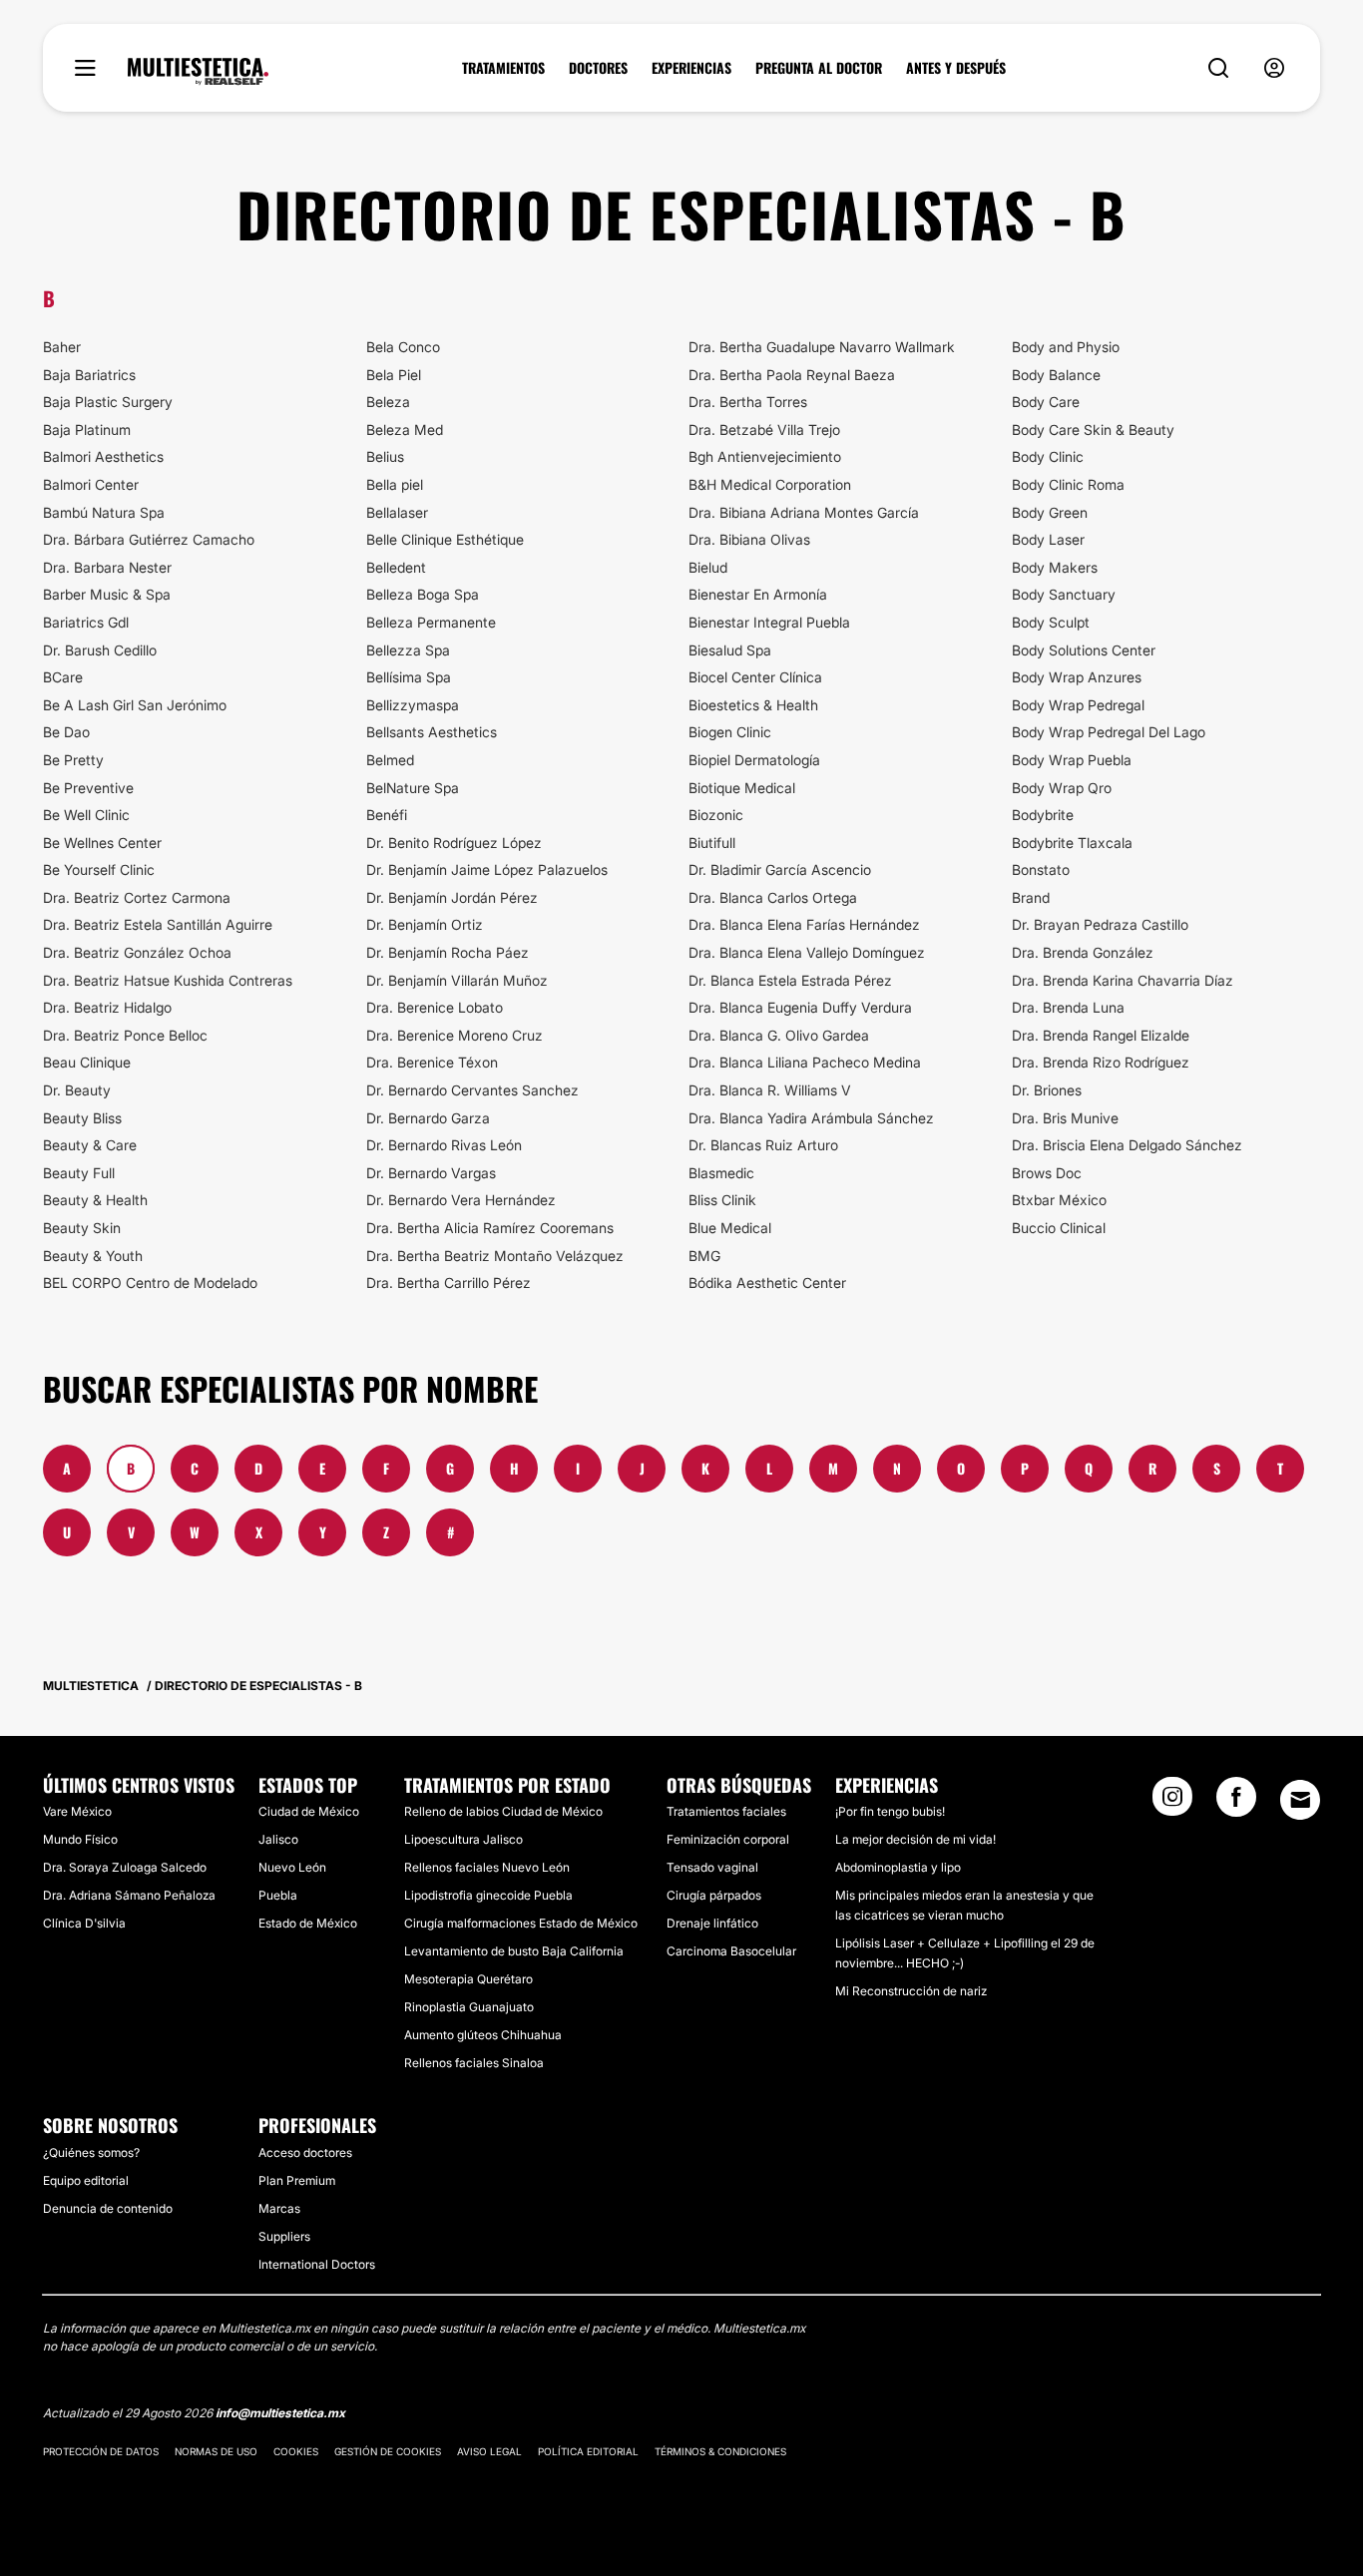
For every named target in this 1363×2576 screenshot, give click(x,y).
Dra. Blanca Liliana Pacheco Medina (805, 1062)
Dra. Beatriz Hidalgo (107, 1007)
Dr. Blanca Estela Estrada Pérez (790, 980)
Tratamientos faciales (726, 1811)
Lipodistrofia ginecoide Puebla (488, 1895)
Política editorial (588, 2451)
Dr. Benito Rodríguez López (454, 843)
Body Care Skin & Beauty (1093, 429)
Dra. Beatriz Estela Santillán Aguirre (158, 924)
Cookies (296, 2451)
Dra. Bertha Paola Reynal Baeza (792, 375)
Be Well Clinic (86, 815)
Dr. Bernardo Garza (428, 1118)
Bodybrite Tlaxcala (1072, 843)
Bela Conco (403, 347)
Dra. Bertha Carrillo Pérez (449, 1283)
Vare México (77, 1811)
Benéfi (387, 815)
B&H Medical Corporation (770, 484)
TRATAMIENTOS (503, 68)
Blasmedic (721, 1173)
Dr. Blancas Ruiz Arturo (763, 1145)
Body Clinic (1048, 456)
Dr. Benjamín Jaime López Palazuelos (487, 869)
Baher (62, 347)
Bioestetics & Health (753, 705)
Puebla (278, 1895)
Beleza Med (405, 429)
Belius (385, 456)
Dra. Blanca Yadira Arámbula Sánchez (811, 1118)
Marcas (279, 2208)
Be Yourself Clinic (99, 869)
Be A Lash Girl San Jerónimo (135, 705)
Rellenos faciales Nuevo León (487, 1867)
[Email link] (1300, 1800)
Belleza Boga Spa (423, 594)
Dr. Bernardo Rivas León (444, 1145)
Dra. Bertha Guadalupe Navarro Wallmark (822, 347)
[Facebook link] (1236, 1803)
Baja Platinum (87, 429)
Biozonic (716, 815)
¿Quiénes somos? (91, 2152)
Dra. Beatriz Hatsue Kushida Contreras (168, 980)
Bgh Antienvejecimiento (765, 456)
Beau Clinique (87, 1062)
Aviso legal (489, 2451)
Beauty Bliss (82, 1118)
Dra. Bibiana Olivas (749, 539)
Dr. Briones (1047, 1090)
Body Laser (1048, 539)
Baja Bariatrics (89, 375)
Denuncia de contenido (108, 2208)
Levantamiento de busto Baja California (514, 1951)
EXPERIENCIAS (691, 68)
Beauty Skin (82, 1228)
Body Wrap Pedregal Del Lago (1109, 732)
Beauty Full (79, 1173)
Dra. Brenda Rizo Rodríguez (1101, 1062)
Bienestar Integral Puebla (769, 622)
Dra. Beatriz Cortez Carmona (137, 897)
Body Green (1050, 512)
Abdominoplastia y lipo (898, 1867)
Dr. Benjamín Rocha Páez (448, 952)
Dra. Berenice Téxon (432, 1062)
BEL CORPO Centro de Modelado (150, 1283)
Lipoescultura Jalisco (463, 1839)
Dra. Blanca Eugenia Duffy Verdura (800, 1007)
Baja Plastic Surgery (108, 402)
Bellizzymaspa (413, 705)
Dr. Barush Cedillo (100, 650)
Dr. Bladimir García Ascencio (780, 869)
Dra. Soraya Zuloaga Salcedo (125, 1867)
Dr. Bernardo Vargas (431, 1173)
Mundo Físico (80, 1839)
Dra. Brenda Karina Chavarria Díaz (1123, 980)
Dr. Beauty (77, 1090)
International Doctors (317, 2264)
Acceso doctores (305, 2152)
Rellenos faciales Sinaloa (474, 2063)
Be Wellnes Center (102, 843)
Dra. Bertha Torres (748, 402)
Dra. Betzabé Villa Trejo (764, 429)
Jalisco (278, 1839)
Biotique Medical (742, 788)
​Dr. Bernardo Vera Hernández (461, 1200)
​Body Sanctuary (1064, 594)
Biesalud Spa (730, 650)
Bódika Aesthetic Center (767, 1283)
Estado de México (308, 1923)
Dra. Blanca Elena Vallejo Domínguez (807, 952)
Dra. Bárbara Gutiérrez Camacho (149, 539)
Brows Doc (1047, 1173)
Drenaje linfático (712, 1923)
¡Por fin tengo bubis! (890, 1811)
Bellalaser (397, 512)
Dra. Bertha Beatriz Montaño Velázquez (495, 1256)
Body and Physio (1066, 347)
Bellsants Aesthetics (432, 732)
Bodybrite (1043, 815)
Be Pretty (73, 760)
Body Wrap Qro (1062, 788)
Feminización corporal (728, 1839)
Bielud (708, 567)
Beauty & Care (90, 1145)
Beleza (388, 402)
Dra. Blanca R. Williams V (770, 1090)
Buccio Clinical (1059, 1228)
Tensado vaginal (712, 1867)
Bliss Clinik (722, 1200)
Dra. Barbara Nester (107, 567)
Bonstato (1041, 869)
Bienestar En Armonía (758, 594)
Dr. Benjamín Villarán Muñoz (457, 980)
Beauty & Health (95, 1200)
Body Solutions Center (1084, 650)
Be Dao (66, 732)
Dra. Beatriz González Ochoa (137, 952)
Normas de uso (216, 2451)
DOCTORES (598, 68)
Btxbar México (1059, 1200)
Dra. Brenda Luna (1068, 1007)
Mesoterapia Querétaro (468, 1979)
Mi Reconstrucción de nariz (911, 1991)
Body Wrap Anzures (1077, 677)
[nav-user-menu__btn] (1274, 68)
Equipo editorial (86, 2180)
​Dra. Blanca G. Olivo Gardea (779, 1035)
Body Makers (1055, 567)
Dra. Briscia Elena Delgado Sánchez (1127, 1145)
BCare (63, 677)
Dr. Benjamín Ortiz (425, 924)
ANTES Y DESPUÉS (956, 68)
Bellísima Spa (409, 677)
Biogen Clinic (730, 732)
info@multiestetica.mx (280, 2413)
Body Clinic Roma (1068, 484)
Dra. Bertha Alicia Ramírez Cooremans (490, 1228)
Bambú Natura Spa (104, 512)
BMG (704, 1256)
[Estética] (198, 72)
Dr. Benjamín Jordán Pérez (452, 897)
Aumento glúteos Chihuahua (483, 2035)
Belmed (390, 760)
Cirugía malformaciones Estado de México (521, 1923)
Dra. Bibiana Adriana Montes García (804, 512)
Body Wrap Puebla (1072, 760)
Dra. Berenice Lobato (435, 1007)
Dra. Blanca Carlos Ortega (773, 897)
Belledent (396, 567)
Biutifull (712, 843)
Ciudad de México (309, 1811)
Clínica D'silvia (84, 1923)
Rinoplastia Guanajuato (469, 2007)
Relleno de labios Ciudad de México (503, 1811)
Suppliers (284, 2236)
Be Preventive (88, 788)
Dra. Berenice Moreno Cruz (454, 1035)
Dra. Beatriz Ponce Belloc (125, 1035)
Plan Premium (297, 2180)
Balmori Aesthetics (103, 456)
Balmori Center (91, 484)
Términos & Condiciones (720, 2451)
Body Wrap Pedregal (1078, 705)
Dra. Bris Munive (1065, 1118)
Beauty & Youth (93, 1256)
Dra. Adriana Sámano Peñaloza (129, 1895)
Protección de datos (101, 2451)
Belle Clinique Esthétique (445, 539)
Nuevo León (292, 1867)
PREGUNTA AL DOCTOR (819, 68)
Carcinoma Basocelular (731, 1951)
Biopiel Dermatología (754, 760)
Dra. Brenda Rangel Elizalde (1101, 1035)
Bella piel (395, 484)
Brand (1031, 897)
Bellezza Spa (408, 650)
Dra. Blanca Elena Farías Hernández (804, 924)
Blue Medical (730, 1228)
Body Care (1046, 402)
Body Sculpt (1051, 622)
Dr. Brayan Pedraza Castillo (1100, 924)
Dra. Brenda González (1083, 952)
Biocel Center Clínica (755, 677)
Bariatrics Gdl (86, 622)
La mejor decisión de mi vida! (915, 1839)
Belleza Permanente (431, 622)
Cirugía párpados (714, 1895)
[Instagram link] (1172, 1803)
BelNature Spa (413, 788)
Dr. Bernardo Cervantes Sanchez (472, 1090)
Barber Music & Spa (107, 594)
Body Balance (1056, 375)
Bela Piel (394, 375)
